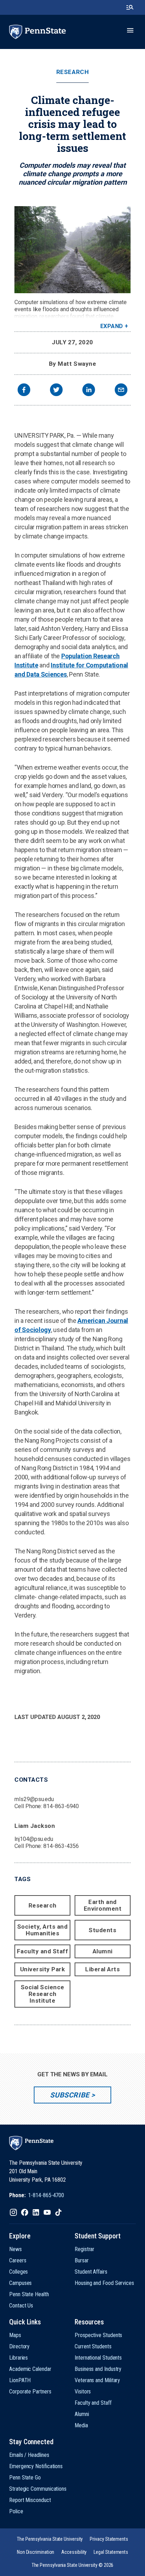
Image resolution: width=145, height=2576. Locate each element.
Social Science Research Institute (43, 1994)
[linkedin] (89, 391)
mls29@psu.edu (34, 1799)
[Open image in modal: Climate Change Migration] (72, 250)
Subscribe (70, 2095)
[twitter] (56, 391)
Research (72, 72)
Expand (112, 326)
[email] (121, 391)
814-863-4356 (61, 1846)
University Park (43, 1969)
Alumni (103, 1951)
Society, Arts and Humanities (43, 1930)
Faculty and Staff (43, 1951)
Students (102, 1930)
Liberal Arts (102, 1969)
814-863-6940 (61, 1806)
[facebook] (24, 391)
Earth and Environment (103, 1905)
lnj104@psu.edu (34, 1839)
